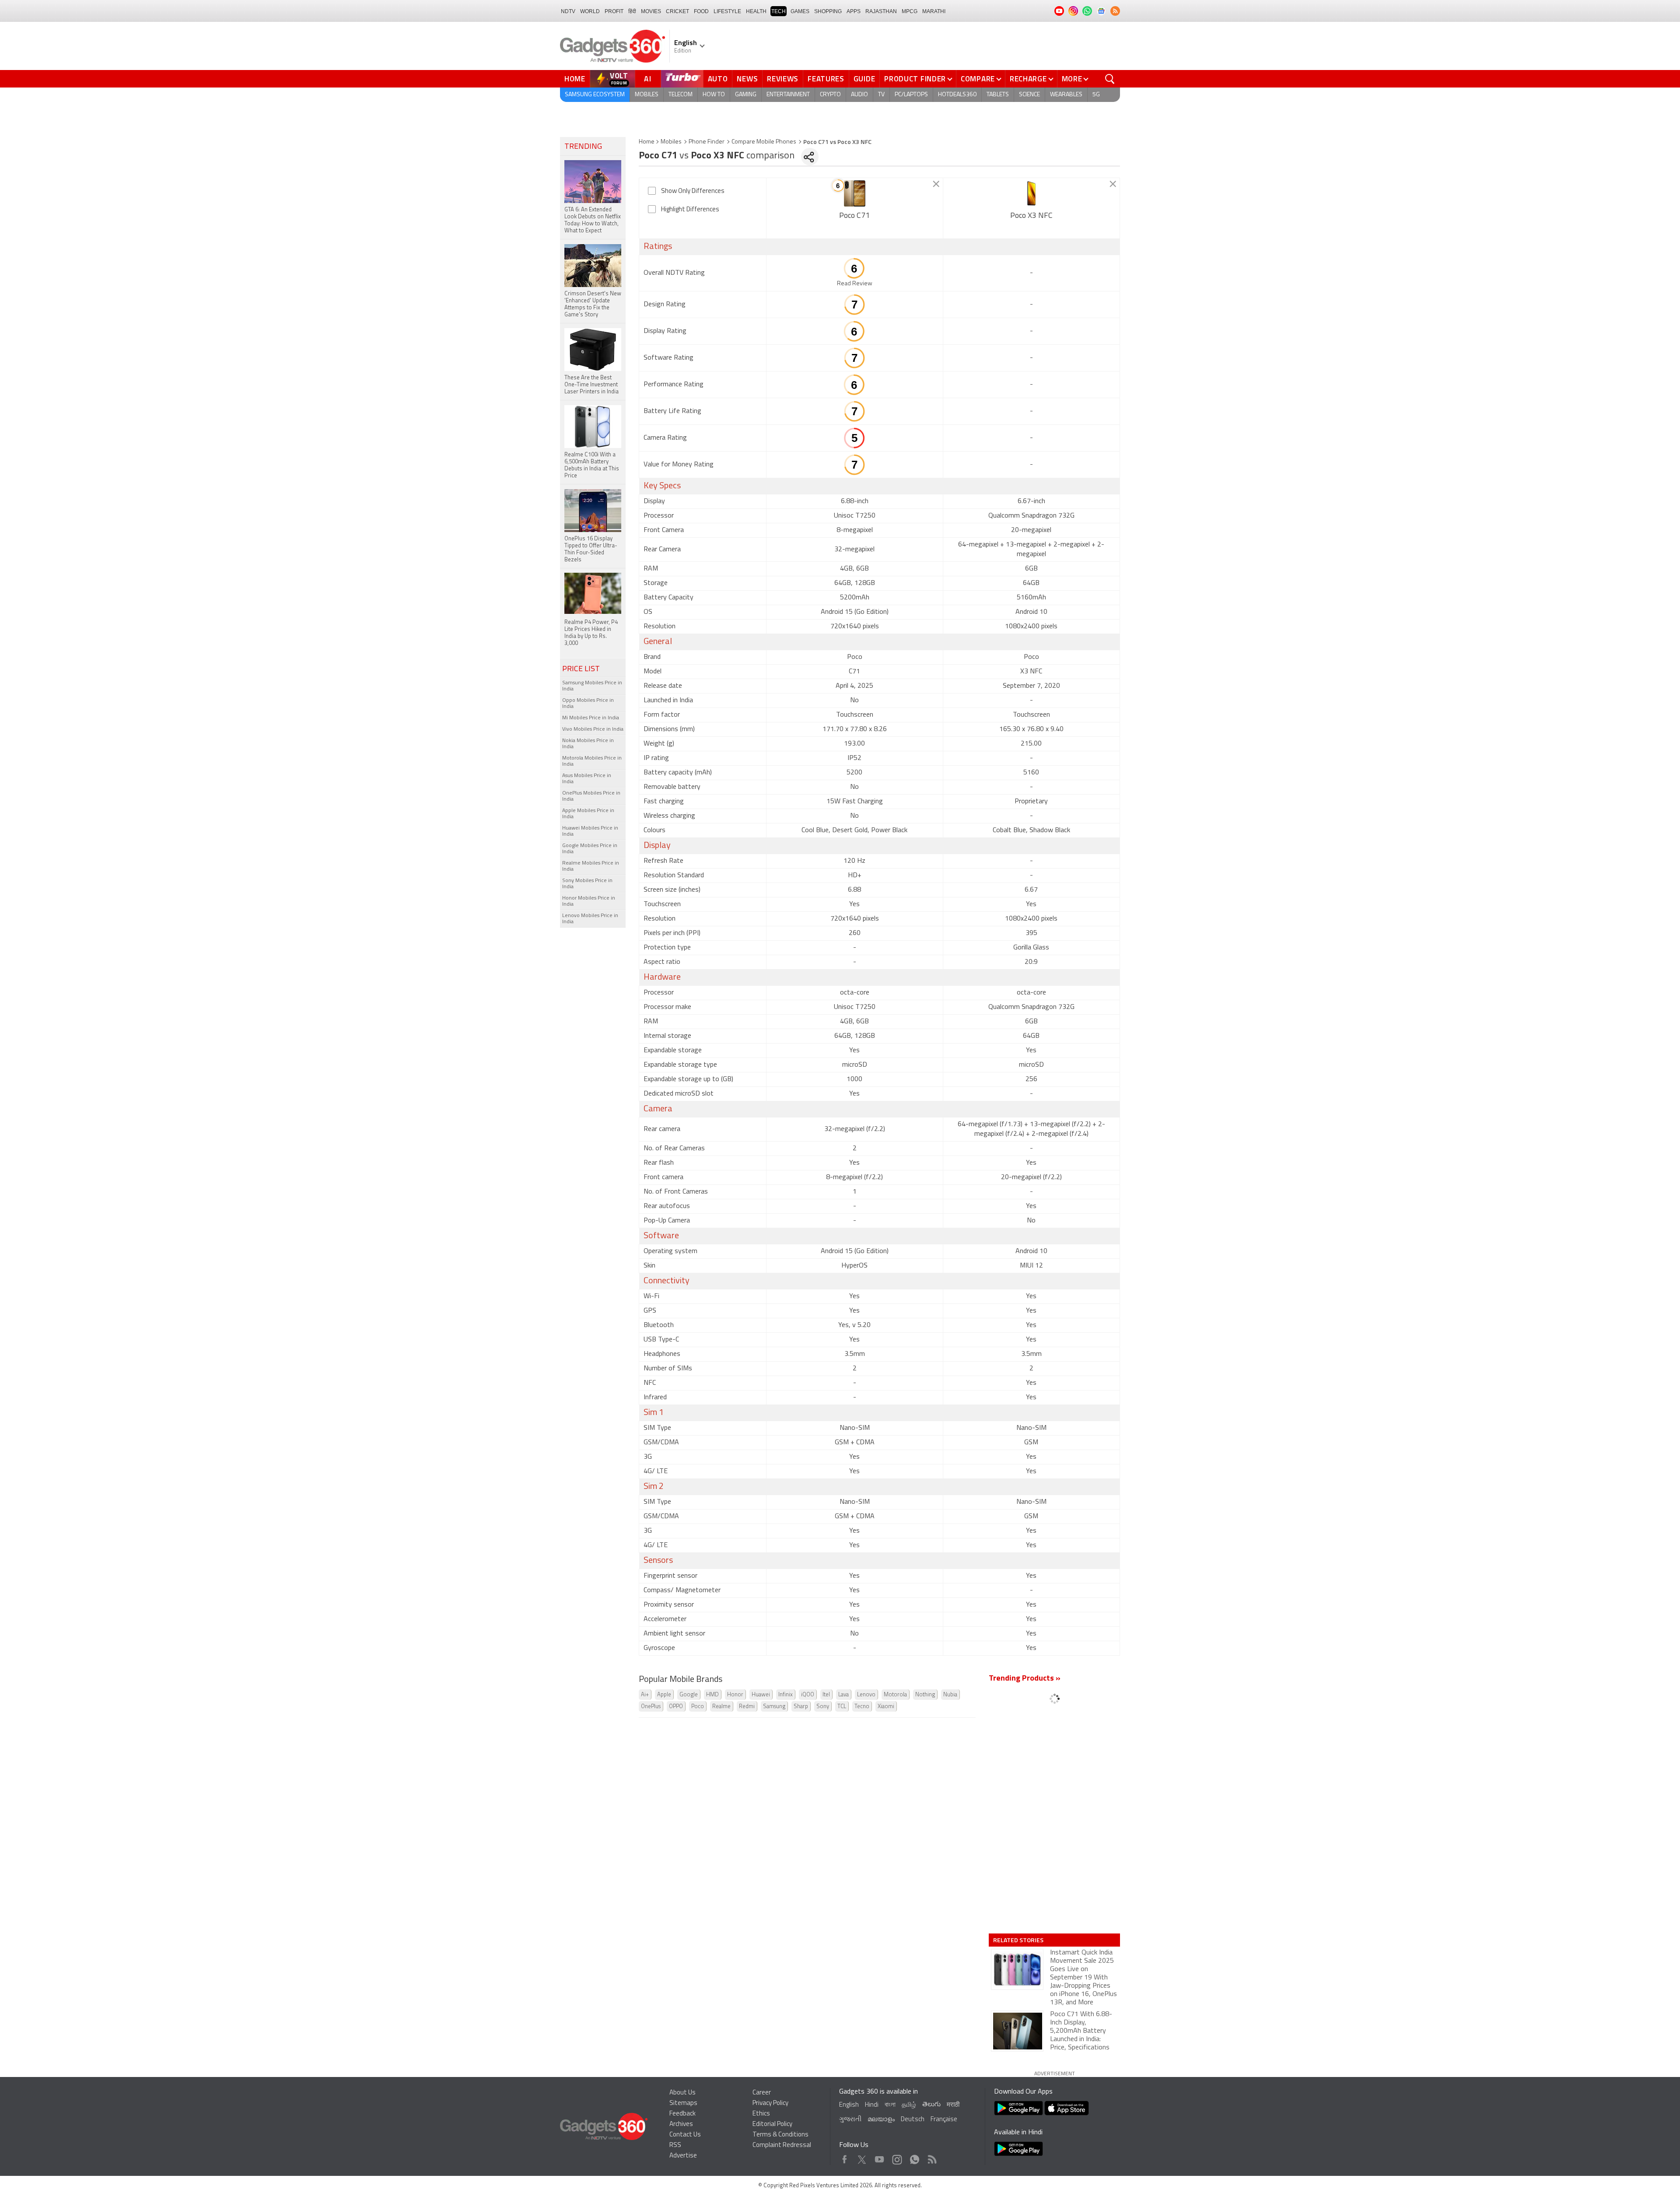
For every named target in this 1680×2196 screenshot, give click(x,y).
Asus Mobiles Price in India (587, 779)
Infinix (786, 1695)
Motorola (895, 1695)
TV (881, 95)
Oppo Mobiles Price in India (588, 704)
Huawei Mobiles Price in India (590, 831)
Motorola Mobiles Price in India (592, 761)
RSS (675, 2145)
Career (762, 2093)
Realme (721, 1707)
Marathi (934, 11)
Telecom (681, 95)
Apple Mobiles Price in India (588, 814)
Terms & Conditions (780, 2135)
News (747, 79)
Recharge (1028, 79)
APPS (854, 11)
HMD (712, 1695)
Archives (681, 2124)
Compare (978, 79)
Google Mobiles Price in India (590, 849)
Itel (826, 1695)
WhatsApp (915, 2157)
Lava (843, 1695)
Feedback (682, 2114)
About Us (682, 2093)
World (590, 11)
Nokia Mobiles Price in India (588, 744)
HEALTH (756, 11)
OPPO (676, 1707)
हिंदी (632, 11)
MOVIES (651, 11)
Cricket (677, 11)
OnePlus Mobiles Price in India (591, 796)
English (849, 2105)
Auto (718, 79)
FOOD (701, 11)
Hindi (872, 2105)
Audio (859, 95)
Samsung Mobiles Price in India (592, 686)
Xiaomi (886, 1707)
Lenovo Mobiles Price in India (590, 919)
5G (1096, 95)
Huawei (761, 1695)
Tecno (862, 1707)
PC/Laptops (911, 95)
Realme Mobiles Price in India (591, 866)
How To (714, 95)
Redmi (747, 1707)
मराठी (953, 2105)
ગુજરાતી (850, 2120)
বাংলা (890, 2105)
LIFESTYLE (727, 11)
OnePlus (651, 1707)
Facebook (845, 2157)
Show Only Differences (693, 191)
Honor (735, 1695)
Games (800, 11)
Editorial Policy (772, 2124)
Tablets (998, 95)
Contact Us (685, 2135)
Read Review (855, 284)
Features (826, 79)
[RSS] (1115, 11)
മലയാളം (881, 2120)
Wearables (1066, 95)
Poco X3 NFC (1031, 216)
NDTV (568, 11)
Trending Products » (1025, 1679)
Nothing (925, 1695)
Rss (931, 2157)
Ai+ (645, 1695)
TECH (779, 11)
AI (648, 79)
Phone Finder (707, 142)
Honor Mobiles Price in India (589, 901)
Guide (864, 79)
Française (944, 2120)
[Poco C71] (855, 193)
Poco (698, 1707)
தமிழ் (909, 2105)
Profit (614, 11)
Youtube (880, 2157)
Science (1029, 95)
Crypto (830, 95)
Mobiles (647, 95)
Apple (664, 1695)
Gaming (746, 95)
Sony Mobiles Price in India (587, 884)
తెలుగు (931, 2105)
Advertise (683, 2156)
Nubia (950, 1695)
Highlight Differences (690, 210)
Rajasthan (881, 11)
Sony (823, 1707)
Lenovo (866, 1695)
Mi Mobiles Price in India (591, 718)
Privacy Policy (770, 2103)
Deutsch (913, 2120)
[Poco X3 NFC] (1031, 193)
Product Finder (915, 79)
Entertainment (788, 95)
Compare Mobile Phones (764, 142)
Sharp (801, 1707)
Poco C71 (854, 216)
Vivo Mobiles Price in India (593, 729)
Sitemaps (683, 2103)
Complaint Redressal (782, 2145)
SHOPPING (828, 11)
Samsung (774, 1707)
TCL (842, 1707)
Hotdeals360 (957, 95)
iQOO (808, 1695)
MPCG (910, 11)
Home (575, 79)
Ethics (761, 2114)
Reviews (783, 79)
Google (689, 1695)
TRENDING (583, 147)
